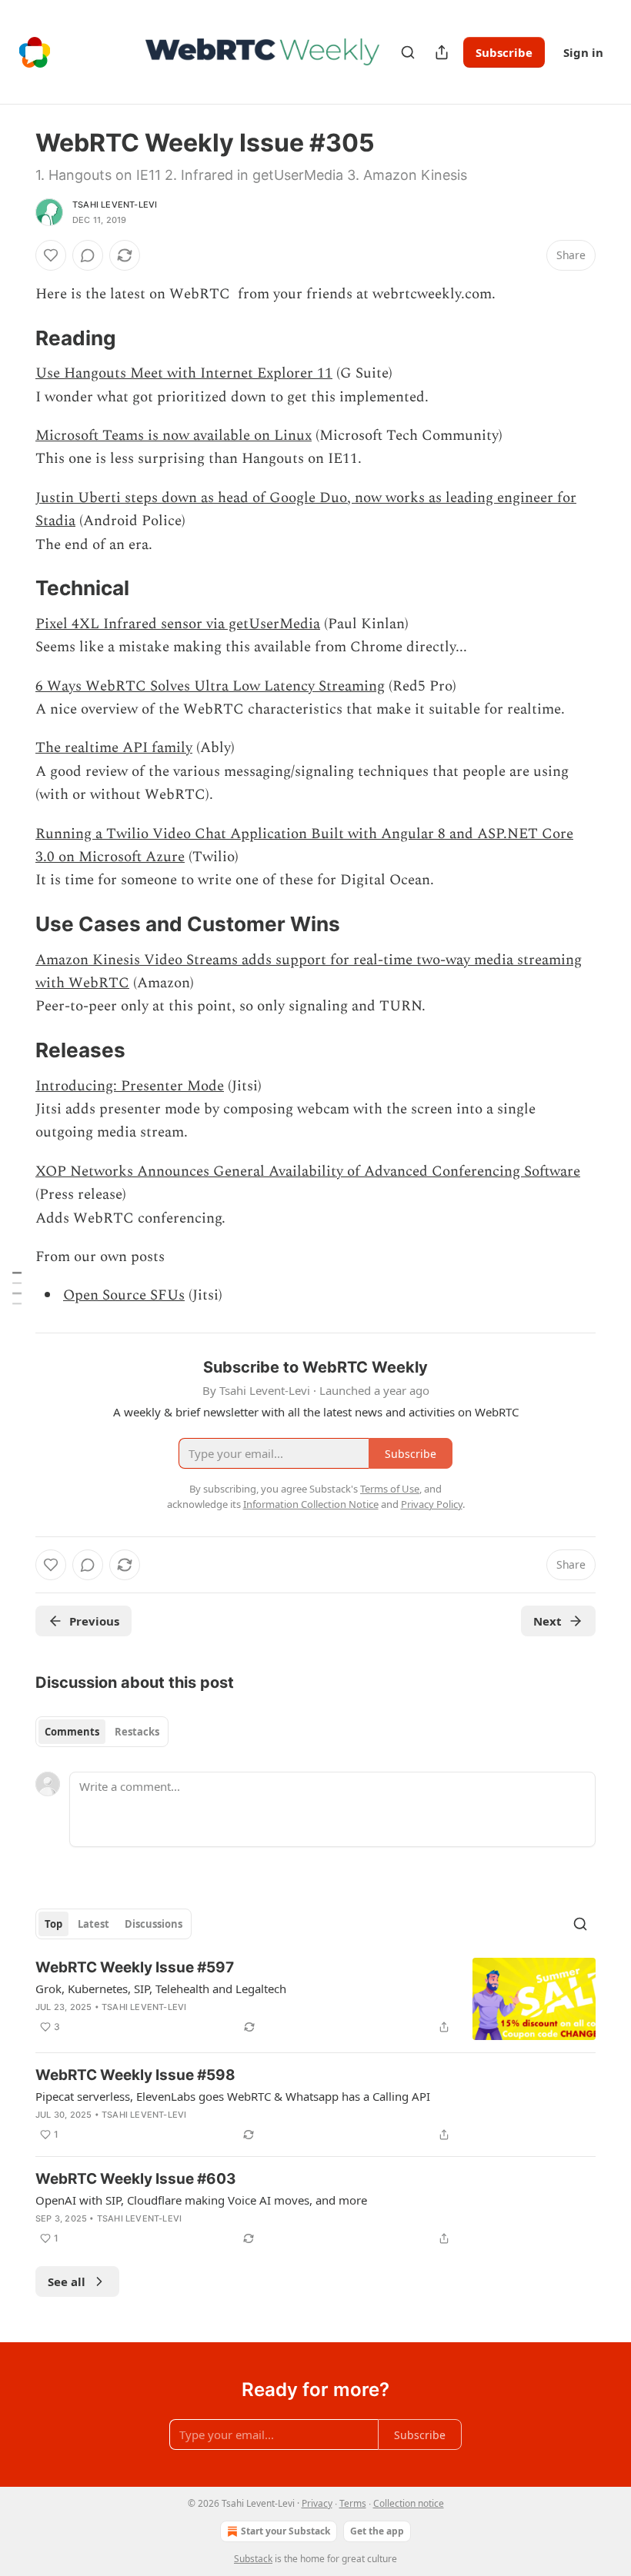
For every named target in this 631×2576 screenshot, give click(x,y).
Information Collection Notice (311, 1504)
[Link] (14, 338)
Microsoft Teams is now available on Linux (174, 436)
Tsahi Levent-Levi (115, 205)
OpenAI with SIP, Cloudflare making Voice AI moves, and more (201, 2200)
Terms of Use (390, 1489)
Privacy (317, 2503)
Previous (94, 1621)
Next (548, 1621)
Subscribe (504, 52)
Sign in (583, 52)
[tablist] (102, 1732)
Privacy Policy (432, 1504)
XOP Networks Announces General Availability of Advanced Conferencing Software (308, 1172)
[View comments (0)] (88, 255)
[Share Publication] (442, 52)
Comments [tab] (72, 1732)
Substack (253, 2559)
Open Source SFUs (124, 1295)
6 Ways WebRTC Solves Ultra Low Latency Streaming (210, 686)
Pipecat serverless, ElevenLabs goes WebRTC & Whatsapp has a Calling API (233, 2096)
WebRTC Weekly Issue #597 (135, 1967)
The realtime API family (114, 748)
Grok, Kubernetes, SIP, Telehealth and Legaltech (161, 1989)
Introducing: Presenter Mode (130, 1086)
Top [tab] (53, 1924)
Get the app (377, 2531)
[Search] (408, 52)
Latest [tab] (93, 1924)
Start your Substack (285, 2531)
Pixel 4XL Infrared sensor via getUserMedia (178, 624)
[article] (315, 1999)
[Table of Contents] (17, 1288)
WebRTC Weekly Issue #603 (136, 2179)
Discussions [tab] (154, 1924)
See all (67, 2281)
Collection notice (409, 2503)
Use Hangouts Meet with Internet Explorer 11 (184, 373)
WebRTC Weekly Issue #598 (135, 2075)
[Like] (51, 255)
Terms (353, 2503)
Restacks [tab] (137, 1732)
